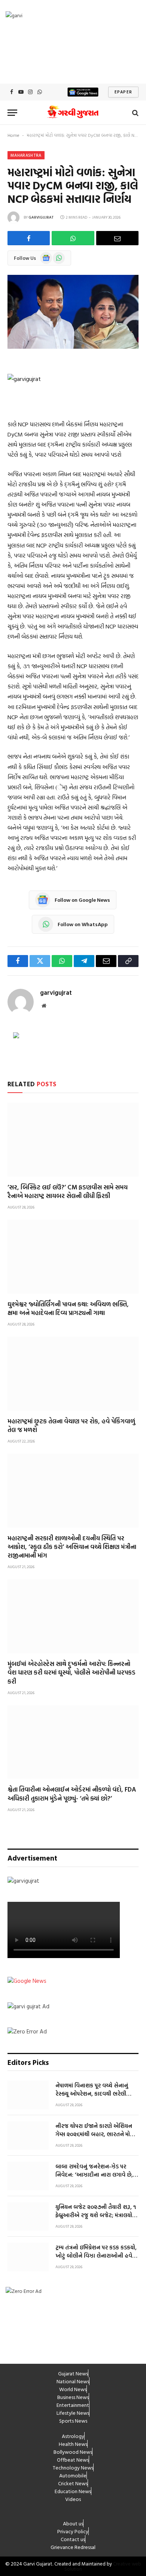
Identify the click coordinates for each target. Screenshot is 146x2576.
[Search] (135, 113)
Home (13, 135)
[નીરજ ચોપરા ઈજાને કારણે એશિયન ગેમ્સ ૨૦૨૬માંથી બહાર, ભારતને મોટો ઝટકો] (28, 2135)
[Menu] (12, 113)
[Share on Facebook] (29, 238)
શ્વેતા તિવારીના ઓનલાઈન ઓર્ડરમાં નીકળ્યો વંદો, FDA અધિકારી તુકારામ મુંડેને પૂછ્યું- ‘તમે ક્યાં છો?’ (72, 1793)
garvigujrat (41, 217)
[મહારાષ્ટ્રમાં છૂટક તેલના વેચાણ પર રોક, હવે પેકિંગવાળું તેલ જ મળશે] (73, 1374)
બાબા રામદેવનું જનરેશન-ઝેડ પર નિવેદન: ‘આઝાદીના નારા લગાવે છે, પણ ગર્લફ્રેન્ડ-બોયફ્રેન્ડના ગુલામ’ (94, 2174)
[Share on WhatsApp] (73, 238)
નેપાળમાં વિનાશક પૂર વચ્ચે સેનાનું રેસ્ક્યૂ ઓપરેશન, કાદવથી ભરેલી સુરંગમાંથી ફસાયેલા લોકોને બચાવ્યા (93, 2093)
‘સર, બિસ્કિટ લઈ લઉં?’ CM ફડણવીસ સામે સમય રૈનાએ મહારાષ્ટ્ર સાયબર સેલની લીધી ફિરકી (68, 1191)
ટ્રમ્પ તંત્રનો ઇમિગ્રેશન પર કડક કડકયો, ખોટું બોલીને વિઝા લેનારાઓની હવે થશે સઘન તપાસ (96, 2255)
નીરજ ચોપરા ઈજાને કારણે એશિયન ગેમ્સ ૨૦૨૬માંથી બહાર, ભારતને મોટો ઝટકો (95, 2134)
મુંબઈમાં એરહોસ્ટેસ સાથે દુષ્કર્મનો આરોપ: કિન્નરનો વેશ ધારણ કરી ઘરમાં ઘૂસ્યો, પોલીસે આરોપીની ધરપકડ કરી (72, 1672)
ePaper (123, 92)
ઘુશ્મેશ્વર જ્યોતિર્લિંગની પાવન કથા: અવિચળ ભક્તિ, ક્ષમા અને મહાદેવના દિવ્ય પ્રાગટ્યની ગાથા (68, 1308)
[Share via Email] (117, 238)
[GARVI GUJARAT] (73, 113)
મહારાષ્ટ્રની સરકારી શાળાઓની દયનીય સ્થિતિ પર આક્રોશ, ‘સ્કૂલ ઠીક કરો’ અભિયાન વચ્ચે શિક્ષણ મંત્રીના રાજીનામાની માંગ (72, 1547)
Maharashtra (26, 155)
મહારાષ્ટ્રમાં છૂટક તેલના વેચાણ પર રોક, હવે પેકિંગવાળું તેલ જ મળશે (71, 1425)
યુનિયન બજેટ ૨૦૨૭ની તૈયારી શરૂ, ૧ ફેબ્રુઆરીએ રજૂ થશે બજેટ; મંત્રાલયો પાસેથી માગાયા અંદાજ (96, 2215)
